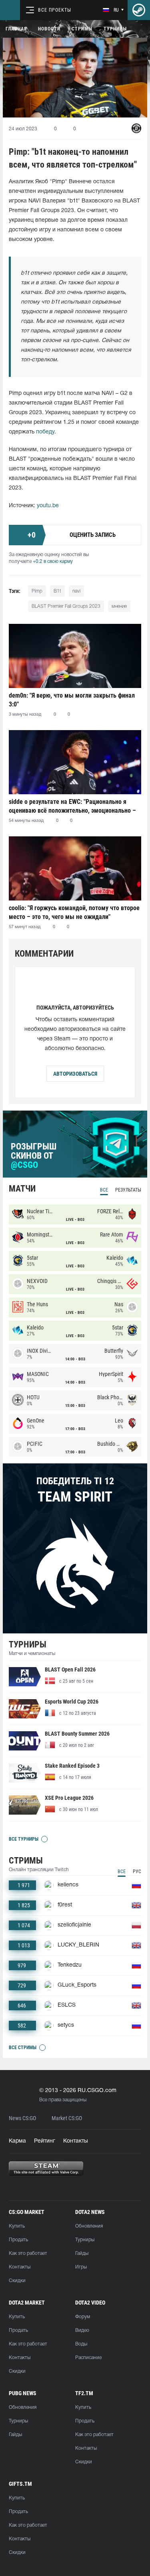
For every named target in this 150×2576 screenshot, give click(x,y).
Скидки (17, 2281)
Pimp (37, 591)
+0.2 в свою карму (53, 562)
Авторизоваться (75, 1074)
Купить (17, 2226)
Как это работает (28, 2253)
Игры (81, 2267)
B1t (57, 591)
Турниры (115, 29)
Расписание (88, 2358)
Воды (81, 2344)
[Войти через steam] (139, 10)
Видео (82, 2330)
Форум (83, 2317)
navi (76, 591)
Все (104, 1190)
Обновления (89, 2226)
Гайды (82, 2253)
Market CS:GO (67, 2118)
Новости (49, 29)
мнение (119, 606)
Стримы (82, 29)
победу (45, 432)
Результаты (128, 1190)
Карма (17, 2141)
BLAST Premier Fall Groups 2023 (66, 606)
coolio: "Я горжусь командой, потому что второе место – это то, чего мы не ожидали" (74, 912)
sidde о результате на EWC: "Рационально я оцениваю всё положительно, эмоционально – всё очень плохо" (72, 806)
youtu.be (48, 506)
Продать (18, 2240)
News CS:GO (22, 2118)
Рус (137, 1872)
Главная (16, 29)
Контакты (76, 2141)
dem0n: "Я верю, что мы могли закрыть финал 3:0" (72, 700)
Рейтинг (45, 2141)
